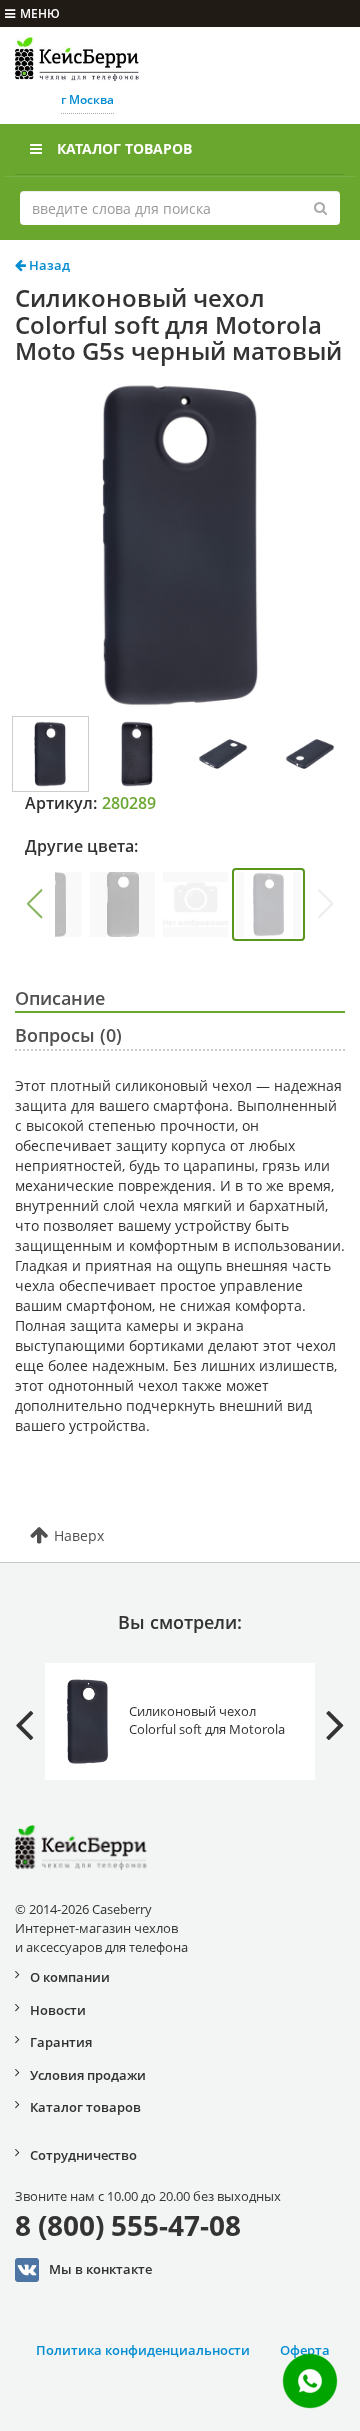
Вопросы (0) (68, 1035)
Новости (58, 2010)
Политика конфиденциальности (143, 2350)
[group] (122, 904)
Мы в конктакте (100, 2268)
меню (40, 13)
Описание (60, 998)
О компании (70, 1977)
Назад (48, 265)
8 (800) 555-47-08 (128, 2225)
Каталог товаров (124, 148)
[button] (34, 904)
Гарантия (61, 2042)
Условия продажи (88, 2075)
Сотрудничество (83, 2155)
